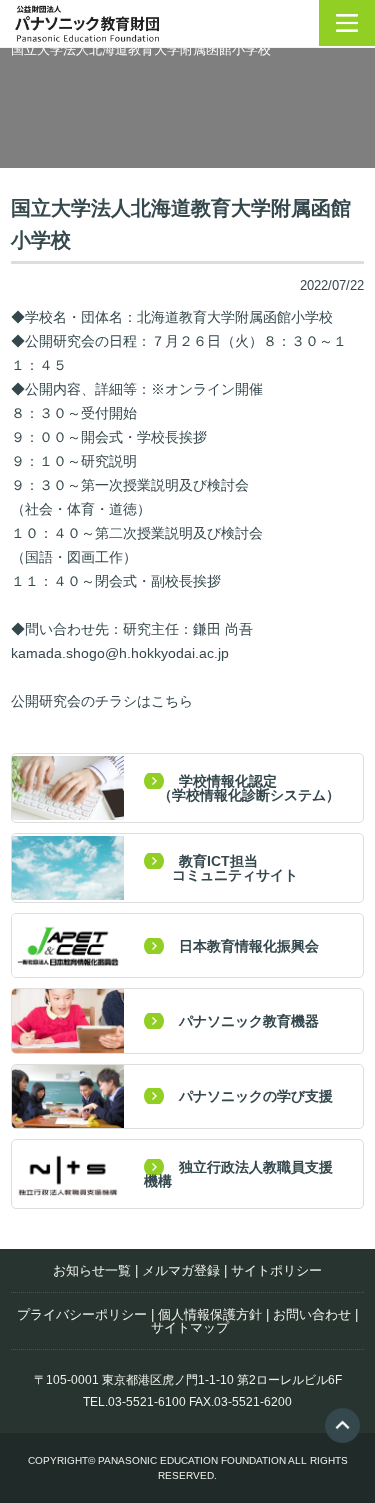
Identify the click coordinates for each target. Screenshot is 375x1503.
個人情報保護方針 (210, 1314)
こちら (172, 701)
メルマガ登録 (181, 1270)
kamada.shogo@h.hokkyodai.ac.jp (120, 653)
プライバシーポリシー (82, 1314)
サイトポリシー (276, 1270)
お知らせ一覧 (92, 1270)
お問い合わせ (312, 1314)
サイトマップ (190, 1327)
